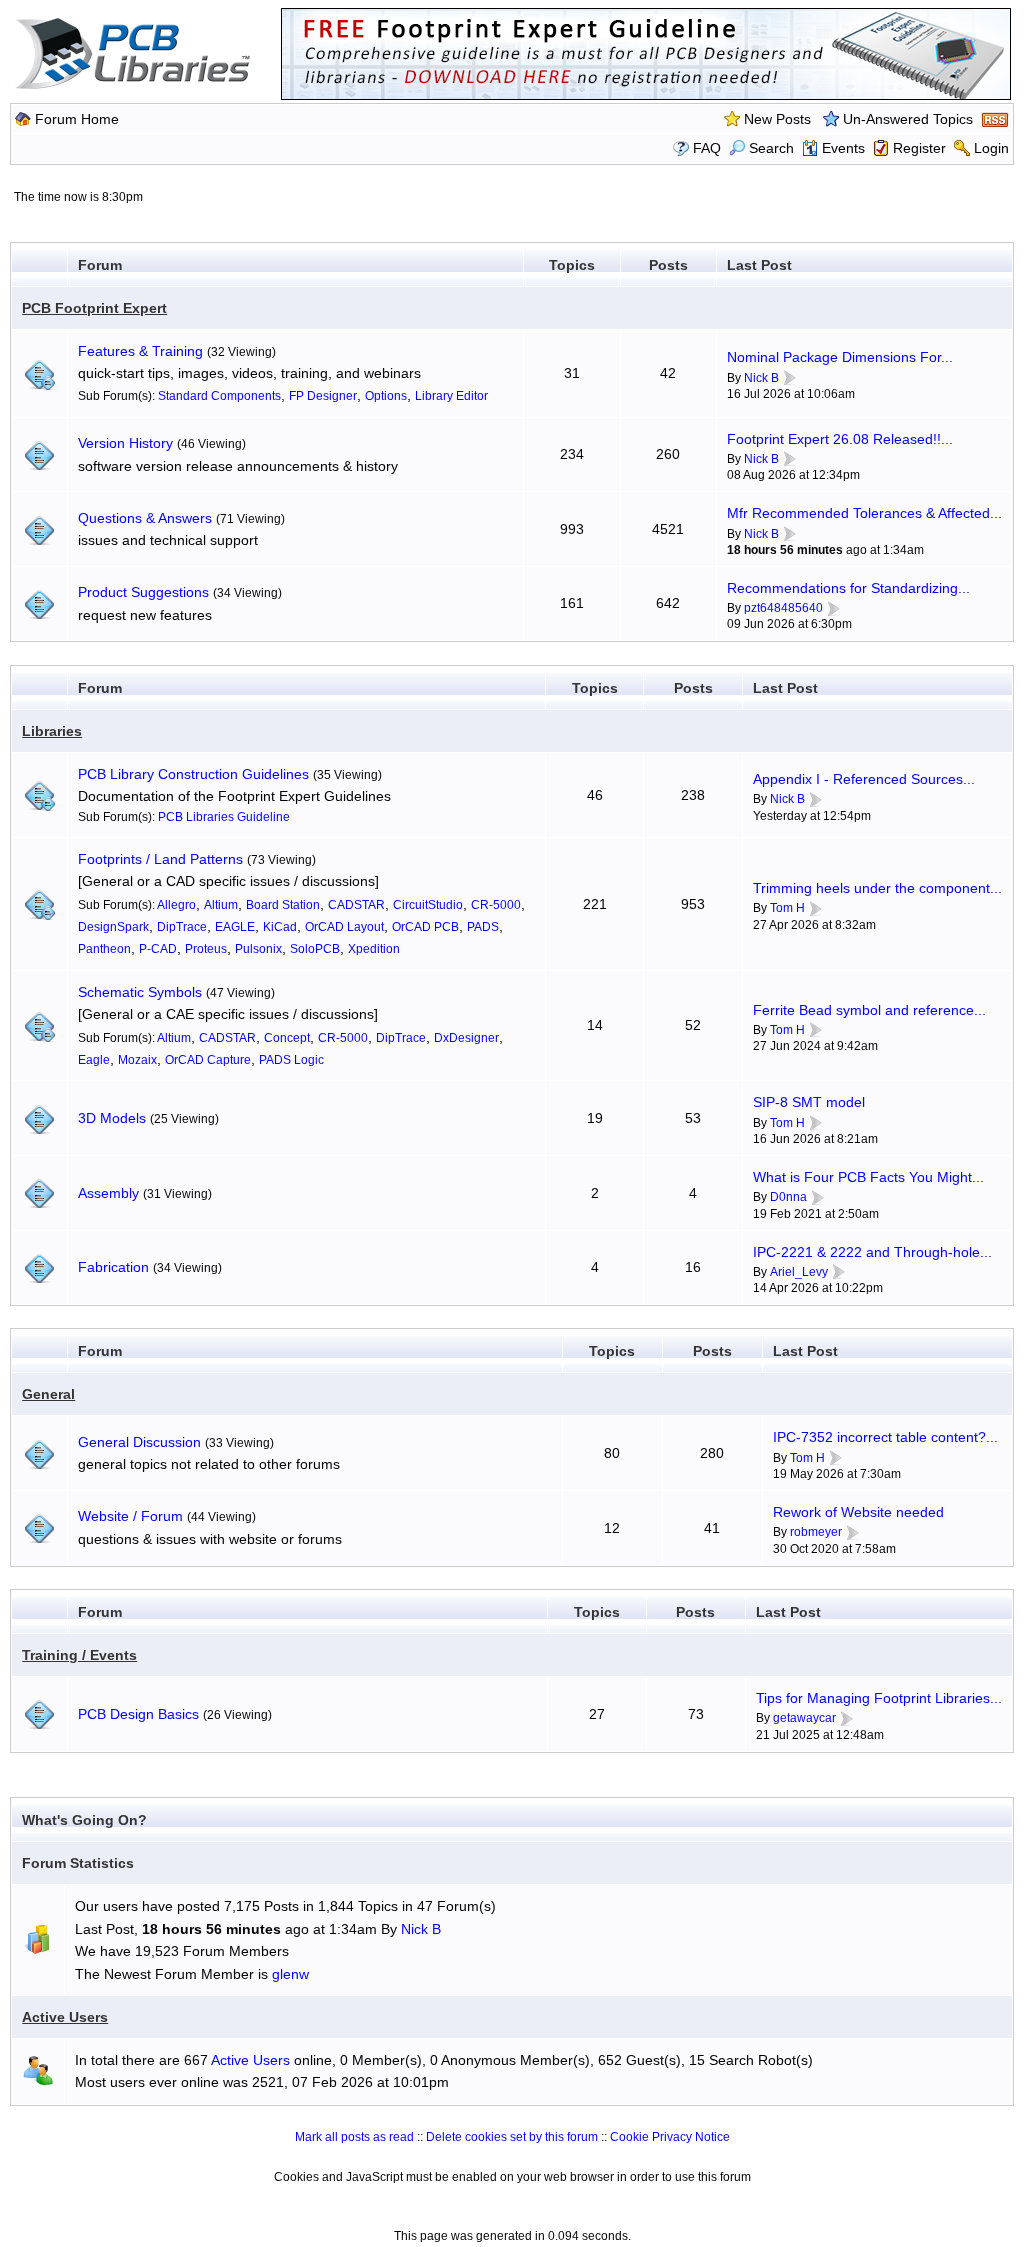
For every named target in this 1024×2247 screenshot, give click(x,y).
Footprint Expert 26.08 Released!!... (840, 439)
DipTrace (182, 927)
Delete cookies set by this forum (512, 2137)
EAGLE (235, 927)
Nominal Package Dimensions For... (840, 357)
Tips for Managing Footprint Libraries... (879, 1698)
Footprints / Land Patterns (160, 859)
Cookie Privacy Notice (670, 2137)
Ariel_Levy (799, 1272)
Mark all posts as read (354, 2137)
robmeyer (816, 1532)
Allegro (176, 905)
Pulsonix (258, 949)
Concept (287, 1038)
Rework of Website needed (858, 1512)
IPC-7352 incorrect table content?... (885, 1437)
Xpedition (374, 949)
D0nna (788, 1197)
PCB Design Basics (138, 1714)
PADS (483, 927)
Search (771, 148)
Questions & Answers (145, 518)
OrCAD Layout (344, 927)
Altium (221, 905)
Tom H (787, 908)
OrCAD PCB (425, 927)
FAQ (707, 148)
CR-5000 (496, 905)
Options (386, 396)
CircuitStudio (428, 905)
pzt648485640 (783, 608)
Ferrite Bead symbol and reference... (869, 1010)
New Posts (777, 119)
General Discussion (139, 1442)
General (48, 1394)
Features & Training (140, 351)
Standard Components (219, 396)
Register (919, 148)
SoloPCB (315, 949)
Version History (125, 443)
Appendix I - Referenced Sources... (864, 779)
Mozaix (137, 1060)
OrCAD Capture (208, 1060)
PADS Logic (291, 1060)
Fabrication (113, 1267)
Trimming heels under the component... (877, 888)
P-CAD (158, 949)
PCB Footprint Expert (94, 308)
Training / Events (79, 1655)
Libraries (52, 731)
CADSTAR (356, 905)
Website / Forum (130, 1516)
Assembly (108, 1193)
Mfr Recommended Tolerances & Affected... (864, 513)
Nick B (761, 378)
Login (991, 148)
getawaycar (804, 1718)
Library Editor (451, 396)
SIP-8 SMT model (809, 1102)
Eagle (94, 1060)
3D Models (112, 1118)
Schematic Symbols (140, 992)
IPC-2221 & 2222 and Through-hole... (872, 1252)
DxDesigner (466, 1038)
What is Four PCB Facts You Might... (868, 1177)
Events (843, 148)
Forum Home (77, 119)
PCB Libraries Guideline (224, 817)
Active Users (65, 2017)
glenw (290, 1974)
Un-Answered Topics (908, 119)
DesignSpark (113, 927)
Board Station (283, 905)
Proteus (206, 949)
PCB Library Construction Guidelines (193, 774)
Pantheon (104, 949)
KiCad (280, 927)
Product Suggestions (143, 592)
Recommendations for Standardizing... (848, 588)
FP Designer (323, 396)
